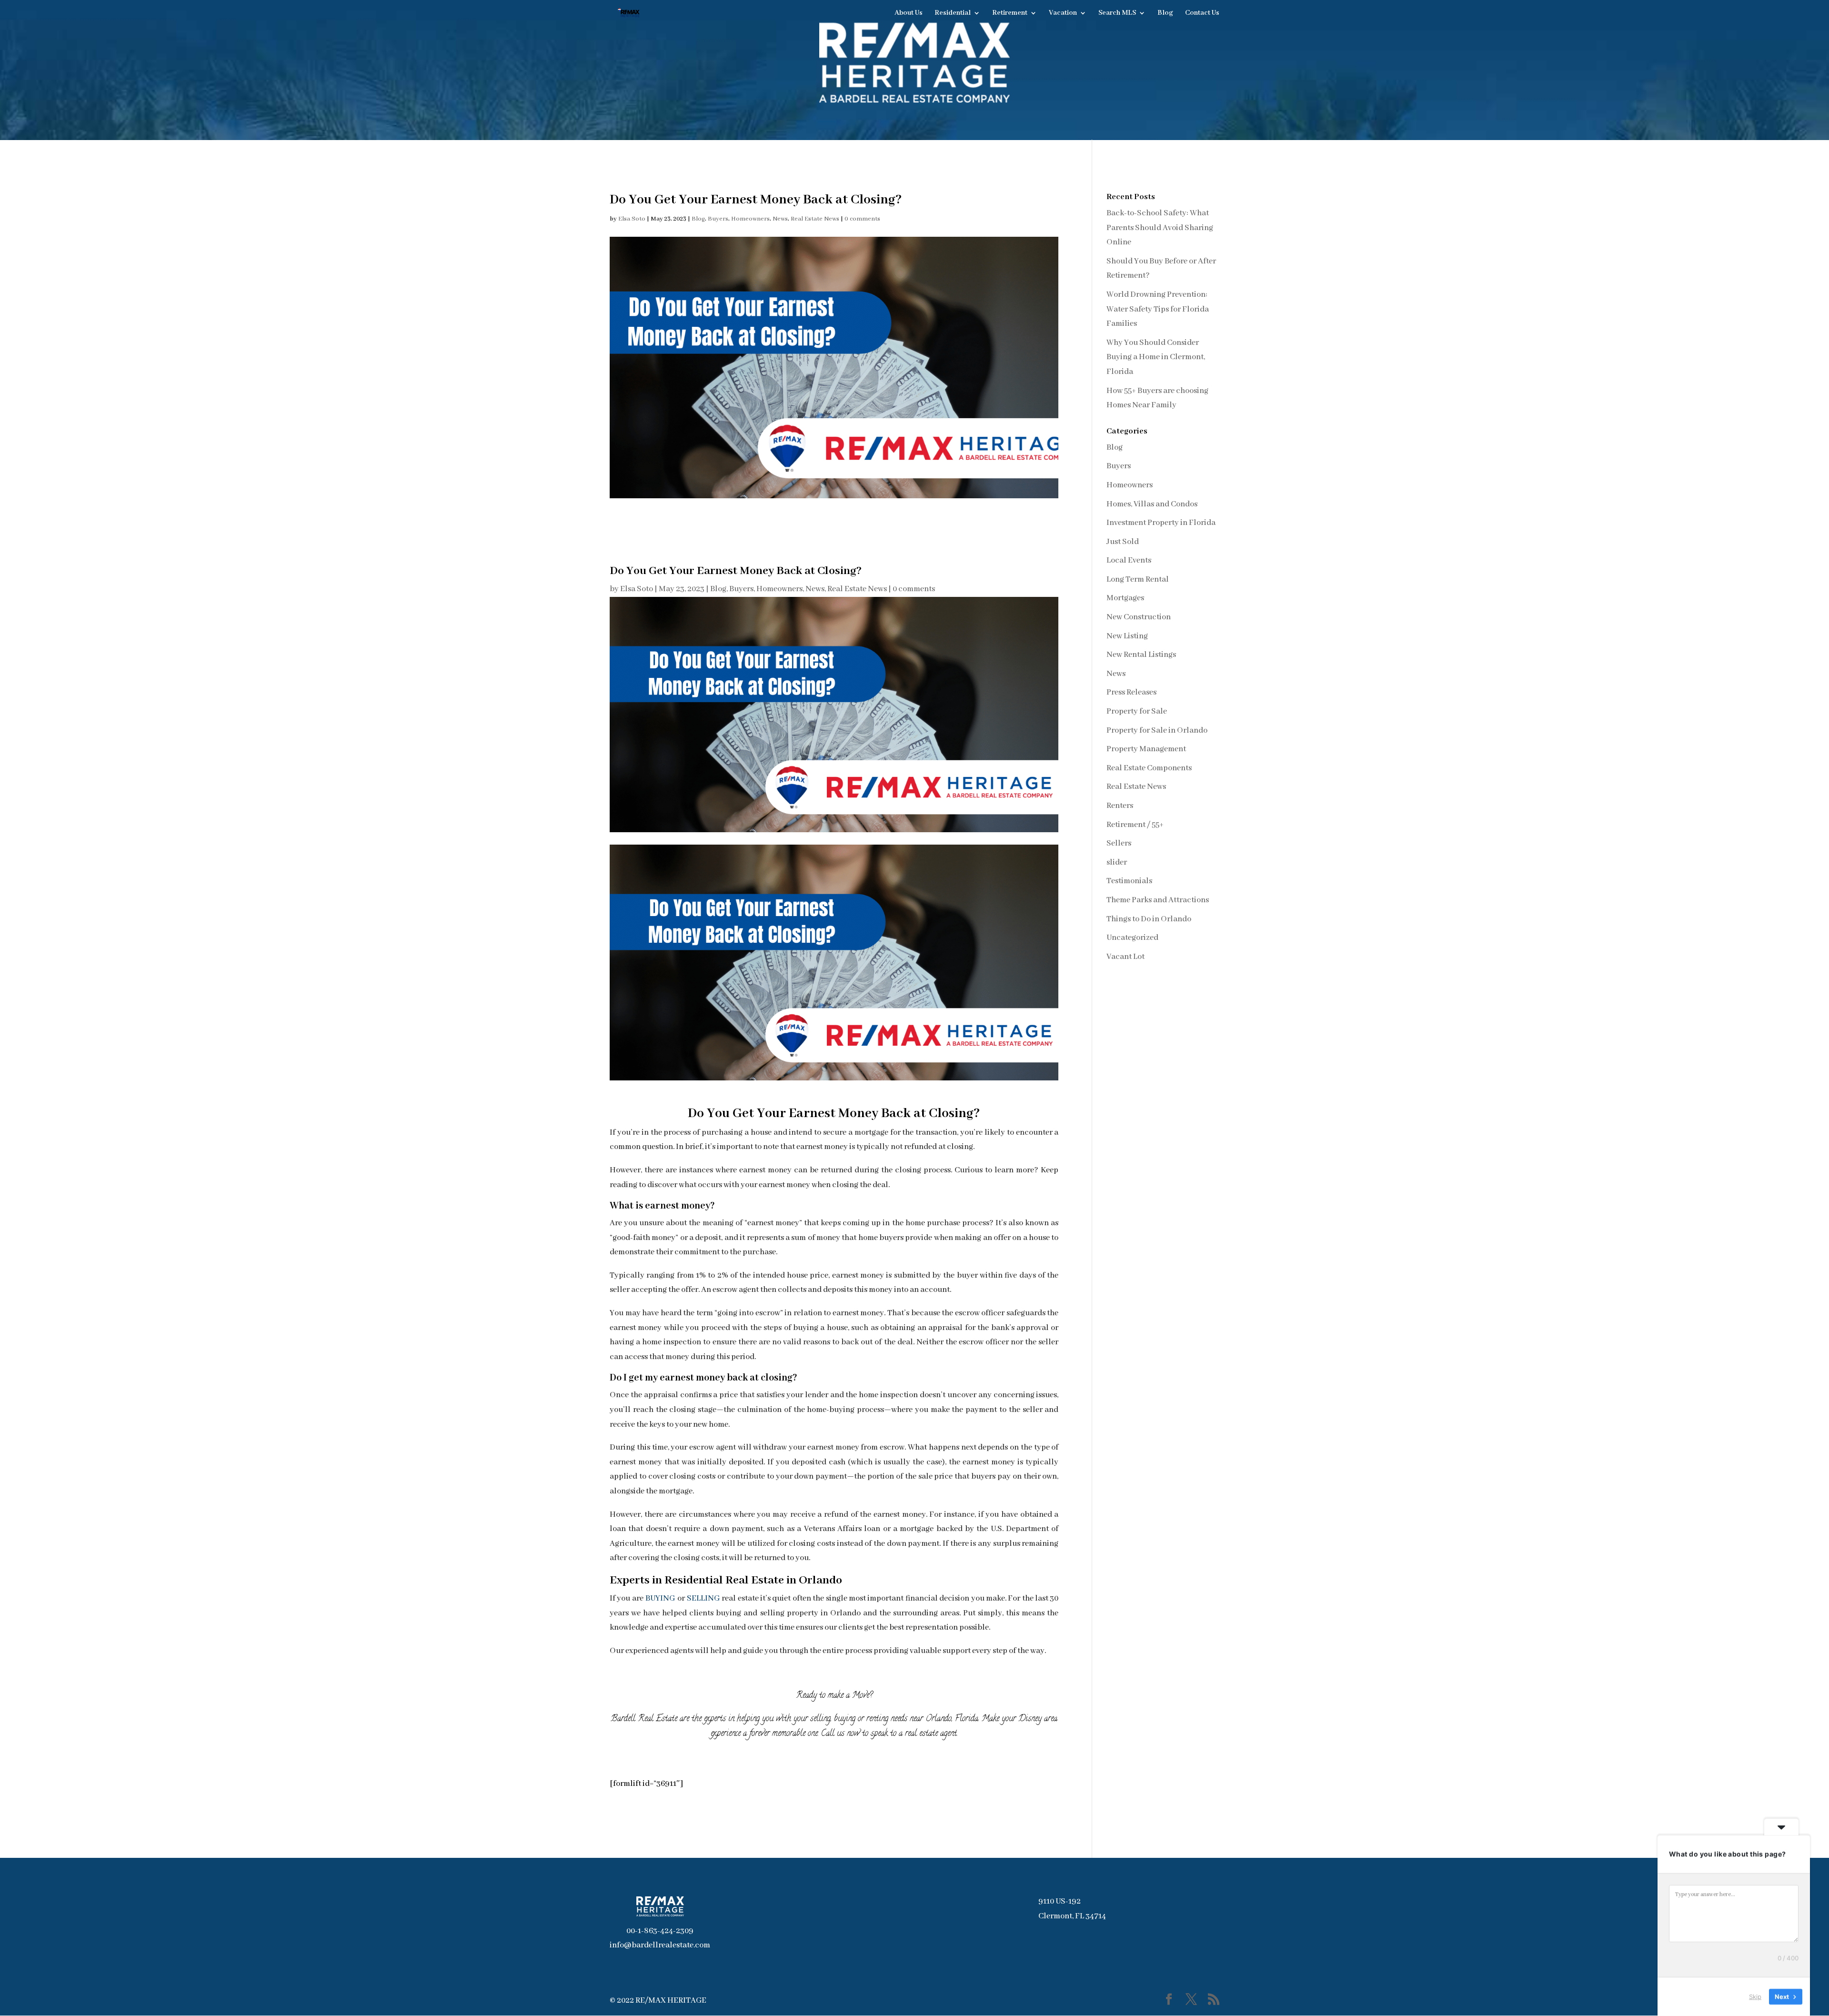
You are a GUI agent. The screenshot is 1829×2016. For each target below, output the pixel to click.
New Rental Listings (1141, 655)
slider (1117, 862)
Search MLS (1117, 13)
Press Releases (1131, 692)
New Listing (1127, 636)
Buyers (718, 219)
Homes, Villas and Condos (1152, 504)
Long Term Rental (1138, 580)
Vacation (1063, 13)
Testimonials (1129, 881)
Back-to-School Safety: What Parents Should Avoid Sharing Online (1160, 228)
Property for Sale (1137, 711)
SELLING (703, 1598)
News (780, 219)
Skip (1755, 1996)
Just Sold (1123, 542)
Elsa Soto (632, 219)
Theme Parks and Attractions (1158, 900)
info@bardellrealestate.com (660, 1945)
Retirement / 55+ (1135, 825)
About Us (909, 13)
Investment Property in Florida (1161, 523)
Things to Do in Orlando (1149, 919)
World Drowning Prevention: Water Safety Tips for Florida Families (1158, 309)
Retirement (1010, 13)
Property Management (1146, 749)
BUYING (660, 1598)
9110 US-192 (1060, 1901)
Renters (1120, 806)
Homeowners (750, 219)
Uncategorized (1132, 938)
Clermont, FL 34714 (1072, 1916)
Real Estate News (815, 219)
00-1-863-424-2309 (660, 1931)
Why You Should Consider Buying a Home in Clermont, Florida (1156, 357)
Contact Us (1202, 13)
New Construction (1139, 617)
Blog (1165, 13)
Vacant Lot (1126, 957)
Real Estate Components (1149, 768)
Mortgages (1125, 598)
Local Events (1129, 560)
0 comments (862, 219)
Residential (953, 13)
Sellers (1119, 843)
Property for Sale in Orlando (1157, 731)
